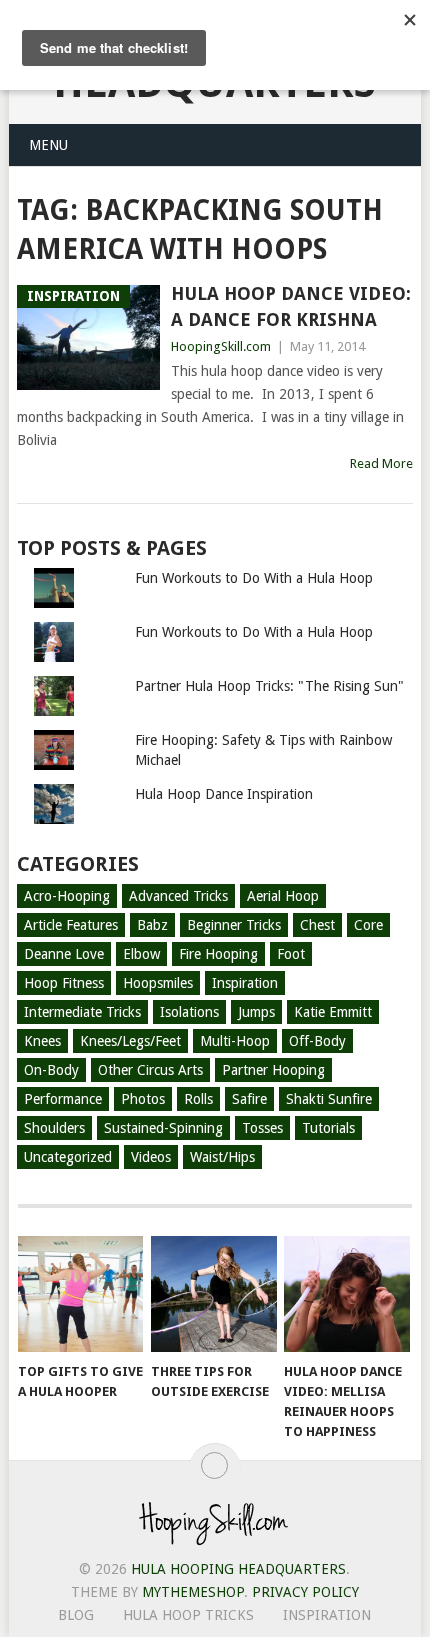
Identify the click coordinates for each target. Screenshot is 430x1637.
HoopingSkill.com (221, 346)
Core (368, 925)
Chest (317, 925)
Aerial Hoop (283, 896)
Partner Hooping (273, 1070)
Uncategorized (68, 1157)
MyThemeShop (193, 1592)
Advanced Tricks (178, 896)
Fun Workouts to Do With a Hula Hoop (254, 578)
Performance (63, 1099)
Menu (48, 145)
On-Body (51, 1070)
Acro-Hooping (67, 896)
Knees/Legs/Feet (130, 1041)
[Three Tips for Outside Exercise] (213, 1294)
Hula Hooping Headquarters (238, 1569)
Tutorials (328, 1128)
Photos (143, 1099)
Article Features (71, 925)
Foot (291, 954)
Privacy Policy (305, 1592)
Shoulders (54, 1128)
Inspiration (245, 983)
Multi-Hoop (235, 1041)
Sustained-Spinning (163, 1128)
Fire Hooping (218, 954)
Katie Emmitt (333, 1012)
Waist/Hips (222, 1157)
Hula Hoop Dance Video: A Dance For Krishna (291, 306)
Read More (381, 463)
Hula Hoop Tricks (188, 1615)
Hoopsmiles (158, 983)
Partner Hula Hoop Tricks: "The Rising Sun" (269, 686)
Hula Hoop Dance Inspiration (224, 794)
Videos (151, 1157)
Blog (76, 1615)
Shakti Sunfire (329, 1099)
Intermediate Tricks (82, 1012)
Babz (152, 925)
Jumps (256, 1012)
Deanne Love (64, 954)
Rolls (198, 1099)
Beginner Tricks (234, 925)
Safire (249, 1099)
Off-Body (317, 1041)
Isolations (189, 1012)
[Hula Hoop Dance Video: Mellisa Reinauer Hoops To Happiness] (346, 1294)
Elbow (141, 954)
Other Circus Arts (150, 1070)
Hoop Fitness (64, 983)
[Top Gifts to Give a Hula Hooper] (80, 1294)
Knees (42, 1041)
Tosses (262, 1128)
